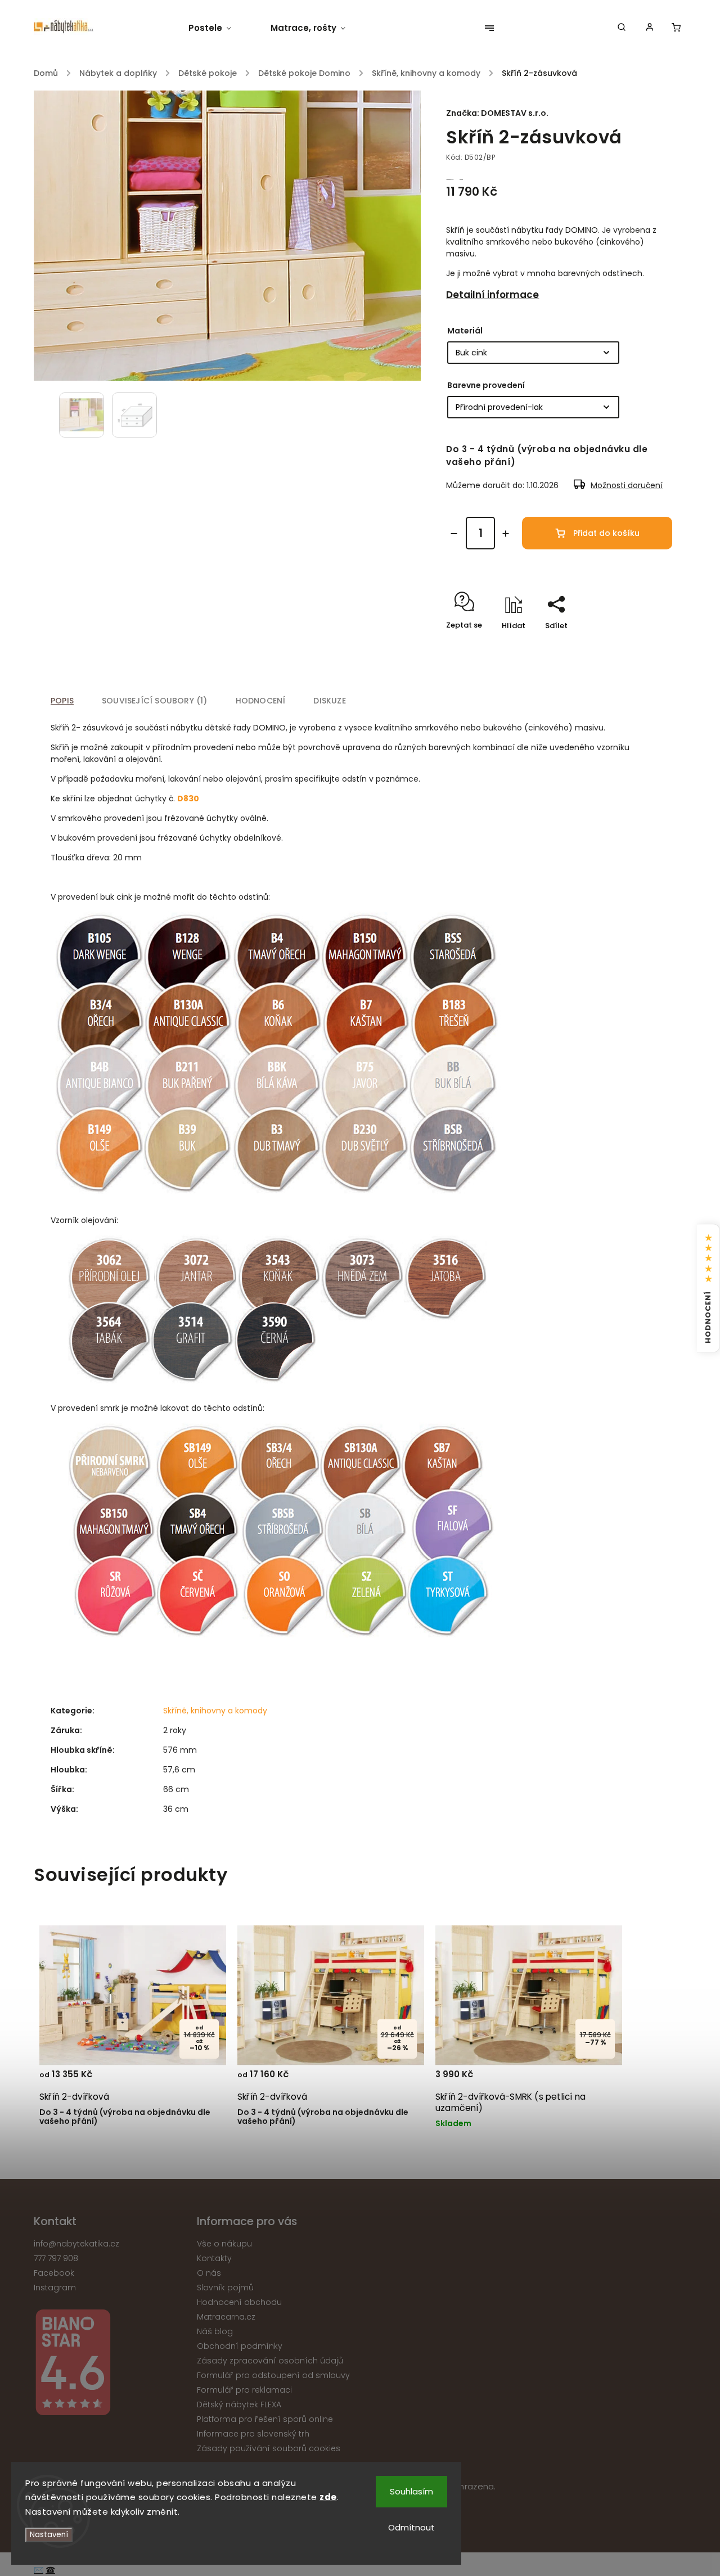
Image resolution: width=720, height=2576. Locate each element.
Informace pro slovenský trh (253, 2434)
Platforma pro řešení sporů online (265, 2419)
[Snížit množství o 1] (454, 534)
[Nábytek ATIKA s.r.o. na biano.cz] (111, 2364)
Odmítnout (411, 2527)
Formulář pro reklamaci (244, 2390)
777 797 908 (56, 2258)
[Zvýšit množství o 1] (506, 534)
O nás (209, 2273)
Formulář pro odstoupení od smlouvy (273, 2375)
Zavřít (635, 645)
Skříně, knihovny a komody (215, 1711)
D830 (188, 798)
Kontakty (214, 2258)
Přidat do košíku (606, 533)
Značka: (497, 113)
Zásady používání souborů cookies (269, 2448)
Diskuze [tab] (329, 701)
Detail (204, 2079)
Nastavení (49, 2535)
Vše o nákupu (224, 2244)
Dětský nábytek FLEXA (239, 2404)
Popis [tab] (62, 701)
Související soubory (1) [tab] (155, 701)
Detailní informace (492, 295)
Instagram (55, 2288)
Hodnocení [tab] (261, 701)
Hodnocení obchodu (239, 2302)
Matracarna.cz (226, 2317)
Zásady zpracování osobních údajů (270, 2361)
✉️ (39, 2570)
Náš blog (215, 2331)
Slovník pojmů (225, 2288)
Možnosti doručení (627, 485)
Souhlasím (411, 2491)
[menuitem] (220, 28)
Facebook (54, 2273)
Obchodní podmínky (240, 2346)
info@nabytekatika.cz (76, 2244)
